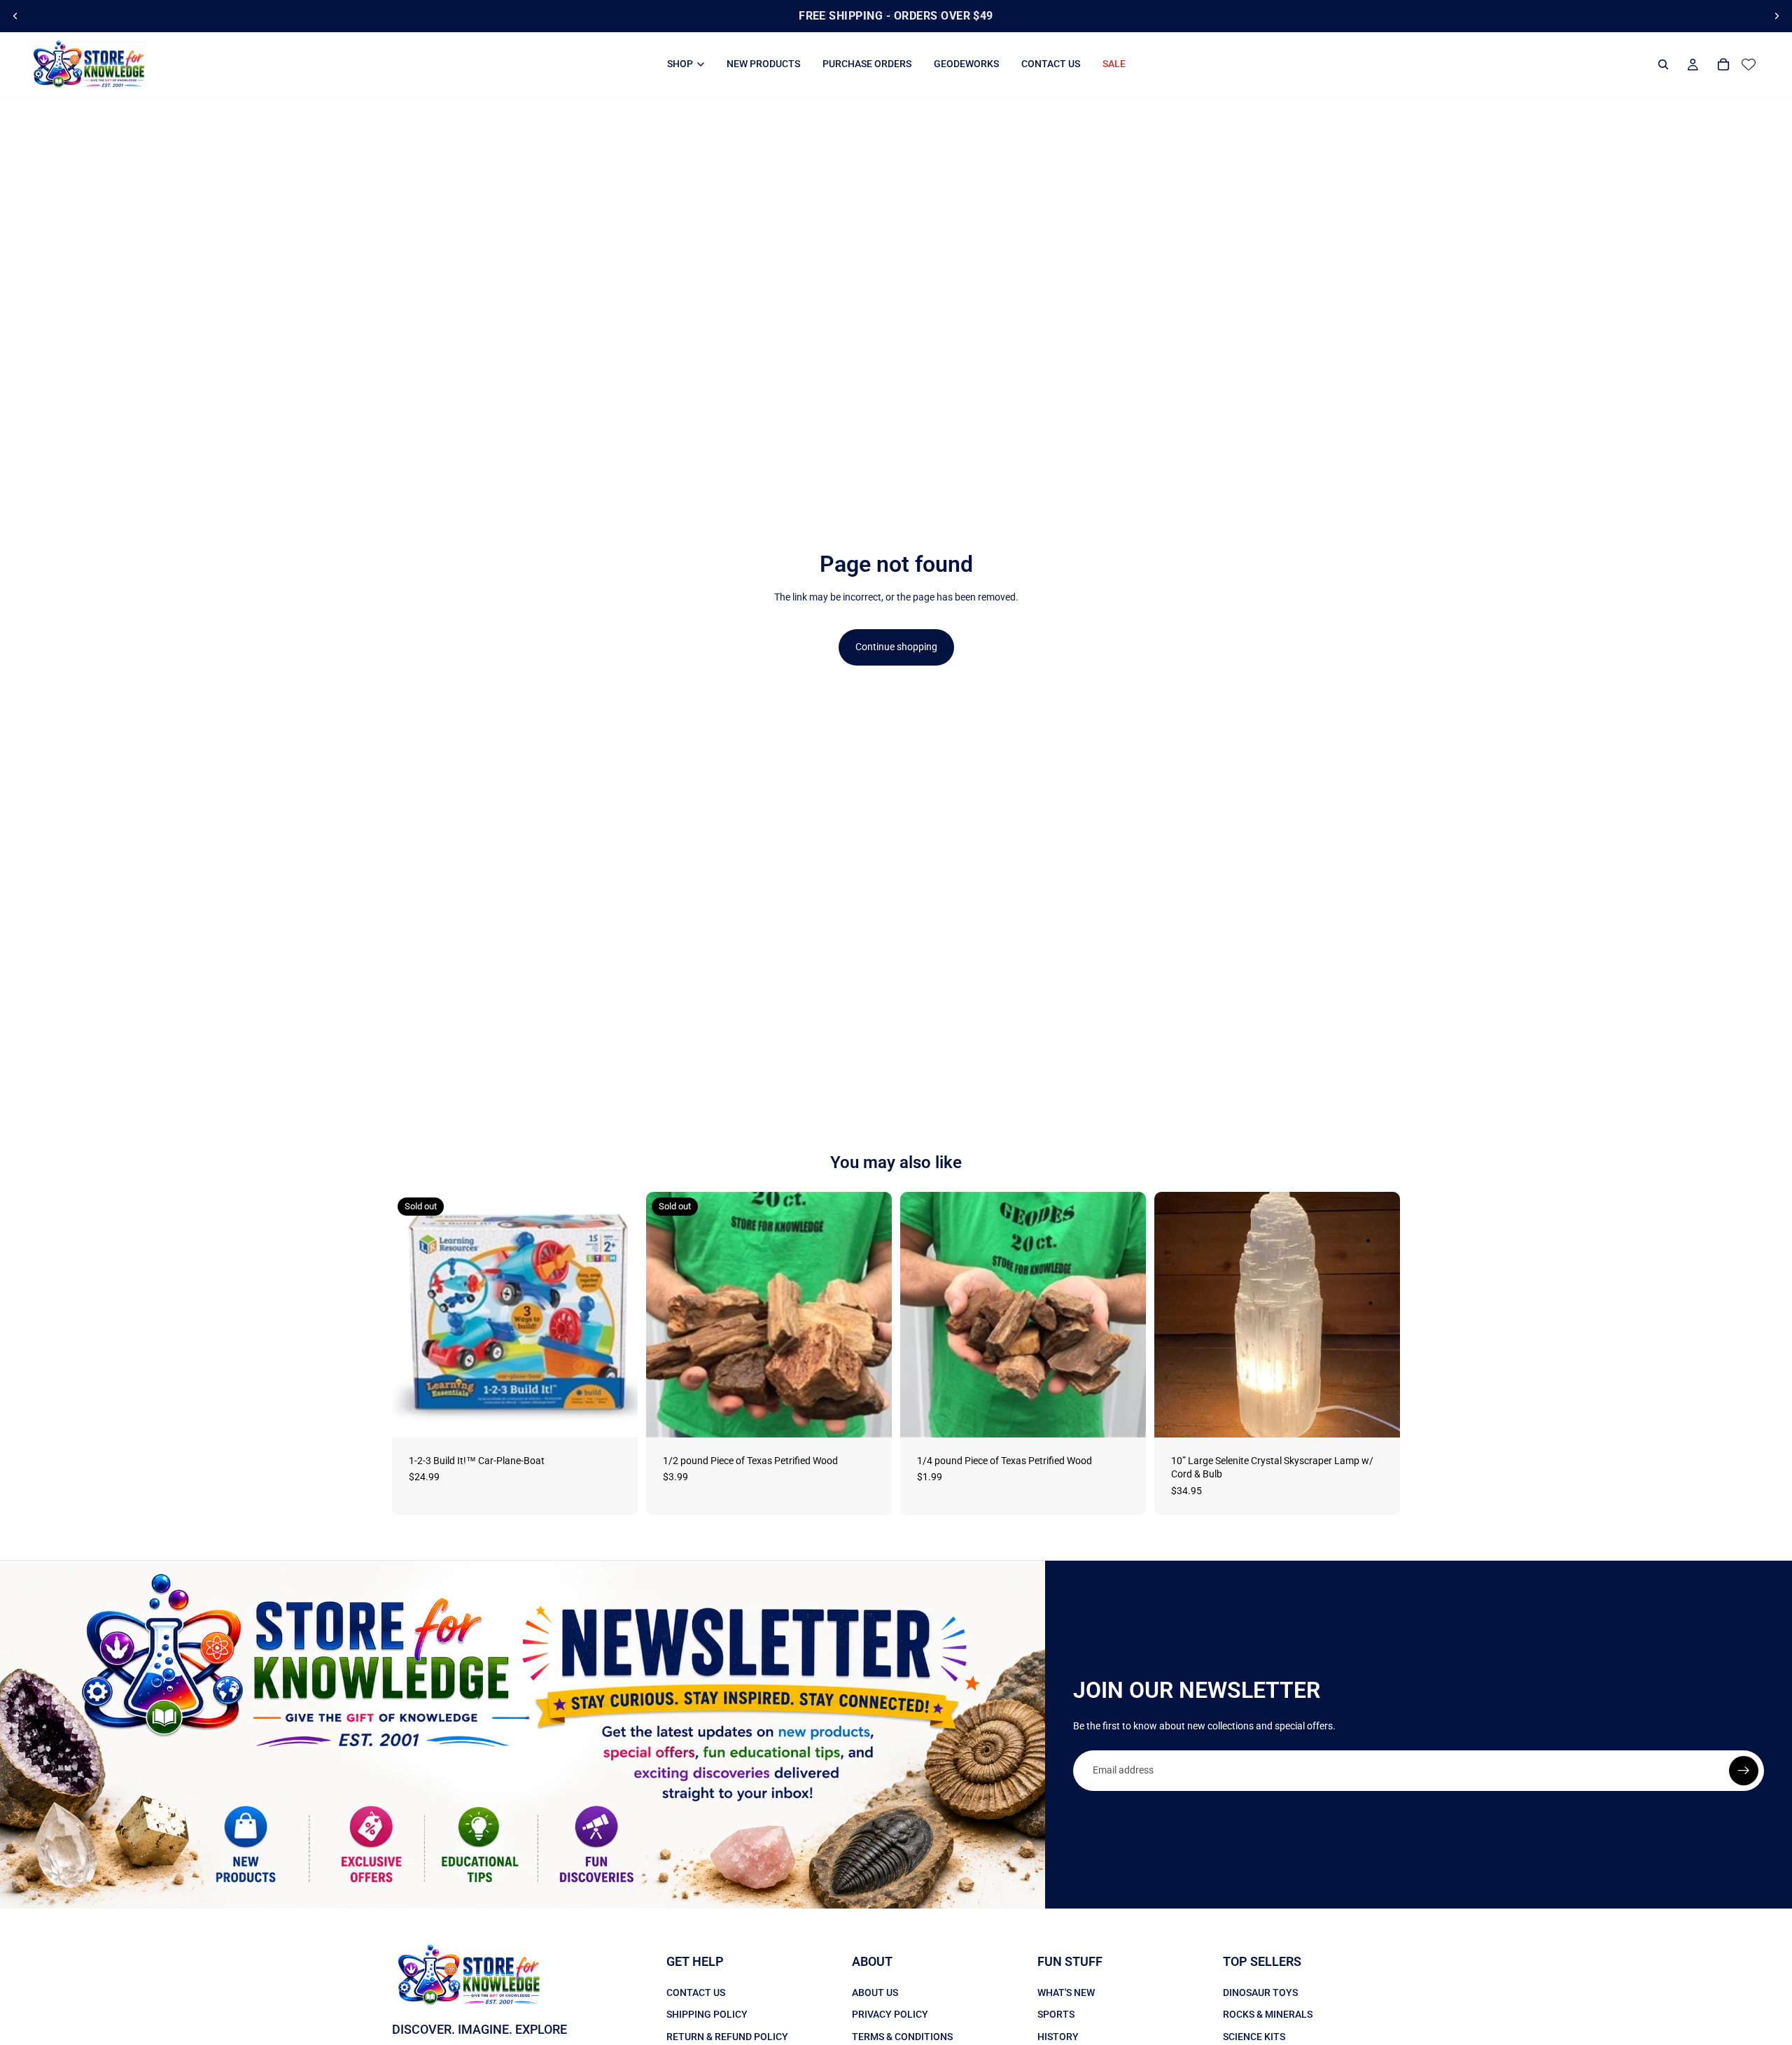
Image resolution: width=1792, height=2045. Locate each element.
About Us (875, 1993)
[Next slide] (1777, 16)
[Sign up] (1744, 1771)
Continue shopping (896, 647)
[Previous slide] (15, 16)
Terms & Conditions (902, 2037)
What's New (1066, 1993)
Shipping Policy (707, 2015)
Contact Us (696, 1993)
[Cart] (1723, 64)
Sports (1056, 2015)
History (1058, 2037)
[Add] (1124, 1416)
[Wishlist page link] (1749, 64)
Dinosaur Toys (1260, 1993)
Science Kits (1254, 2037)
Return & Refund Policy (727, 2037)
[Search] (1663, 64)
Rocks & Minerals (1268, 2015)
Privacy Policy (890, 2015)
